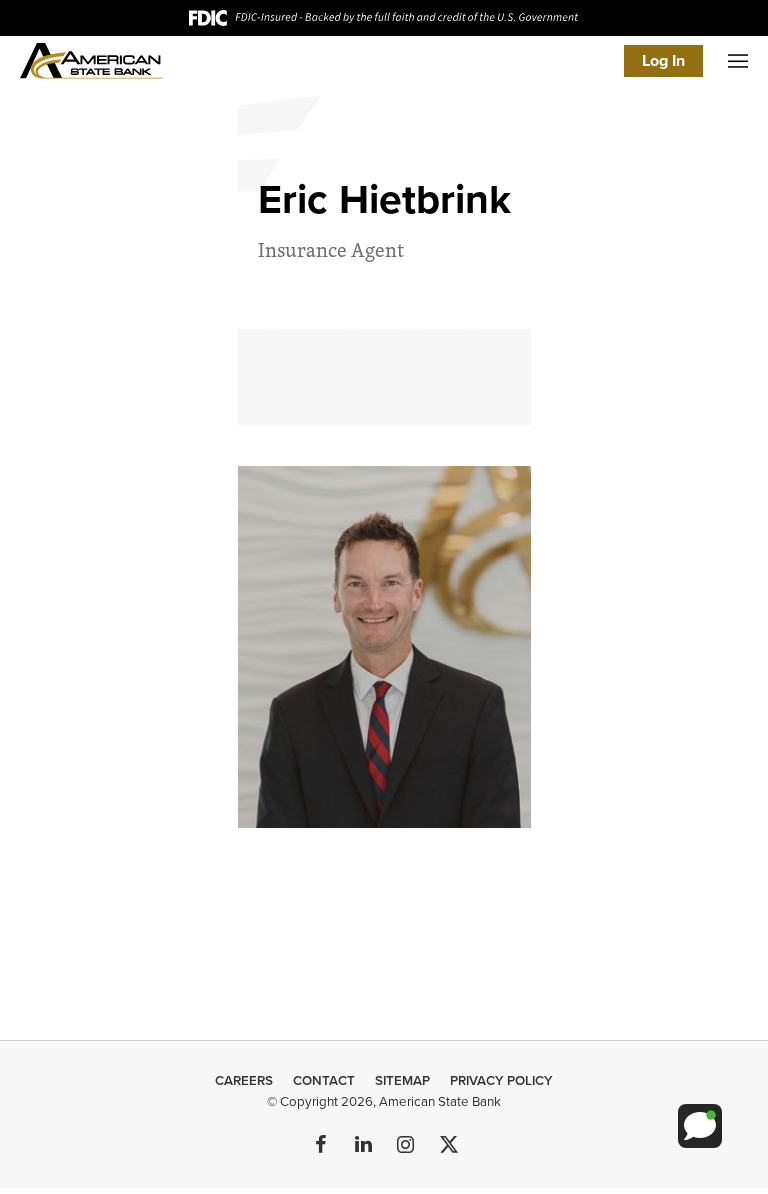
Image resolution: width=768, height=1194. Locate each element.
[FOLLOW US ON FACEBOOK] (321, 1146)
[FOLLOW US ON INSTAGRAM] (405, 1146)
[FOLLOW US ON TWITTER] (447, 1146)
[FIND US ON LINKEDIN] (363, 1146)
